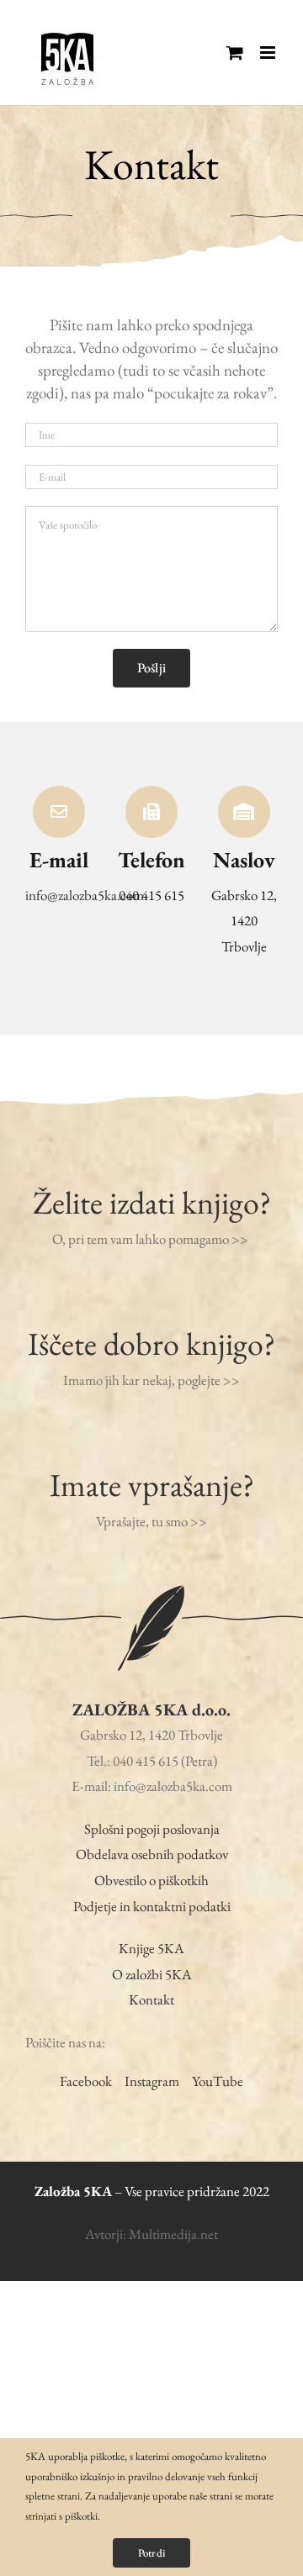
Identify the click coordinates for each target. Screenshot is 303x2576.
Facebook (86, 2081)
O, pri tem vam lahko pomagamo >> (151, 1239)
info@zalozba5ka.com (85, 895)
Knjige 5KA (151, 1948)
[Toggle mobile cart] (235, 53)
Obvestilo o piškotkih (151, 1880)
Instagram (152, 2081)
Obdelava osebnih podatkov (152, 1854)
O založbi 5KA (152, 1974)
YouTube (218, 2081)
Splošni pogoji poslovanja (152, 1829)
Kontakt (151, 1999)
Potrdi (151, 2553)
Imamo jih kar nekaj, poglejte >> (151, 1380)
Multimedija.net (173, 2234)
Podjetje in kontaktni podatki (152, 1906)
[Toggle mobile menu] (269, 53)
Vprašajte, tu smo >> (151, 1521)
